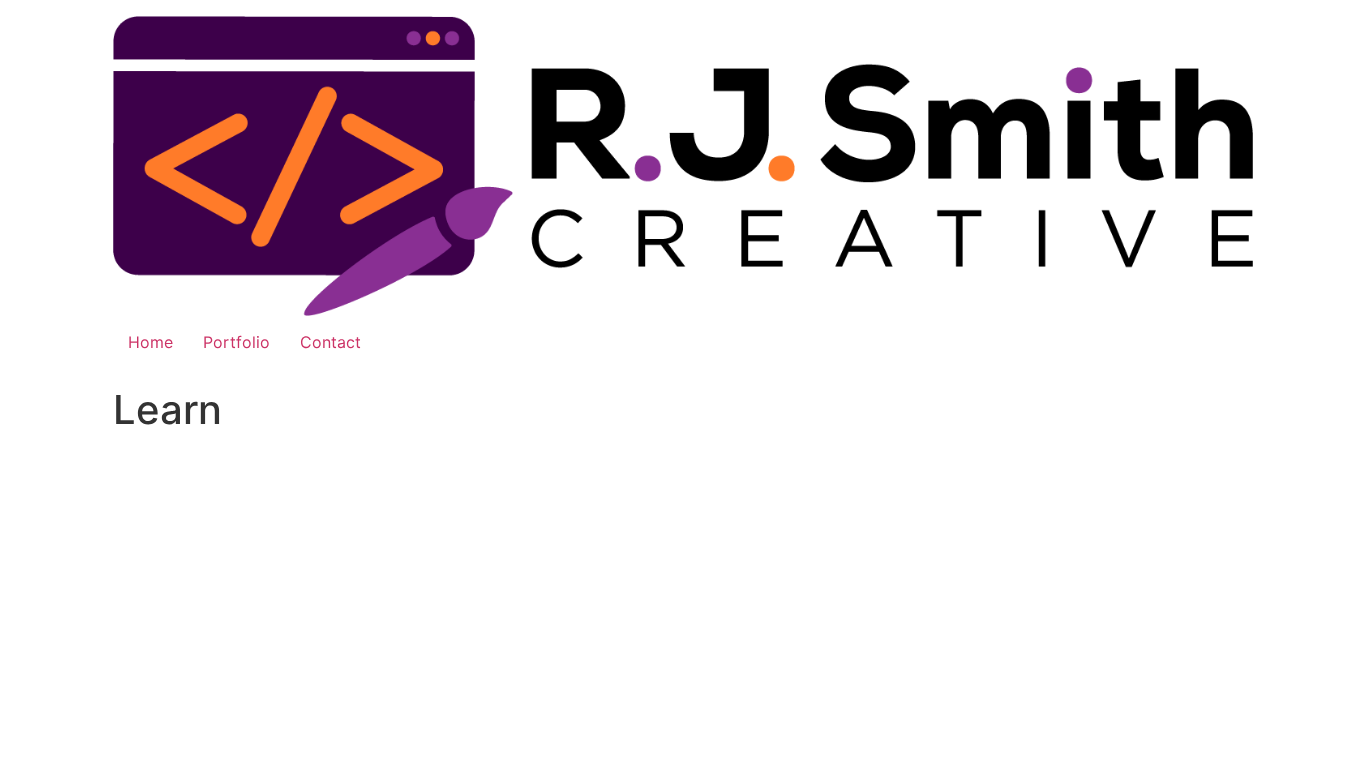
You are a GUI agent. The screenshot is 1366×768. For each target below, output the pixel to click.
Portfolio (236, 342)
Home (150, 342)
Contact (330, 342)
